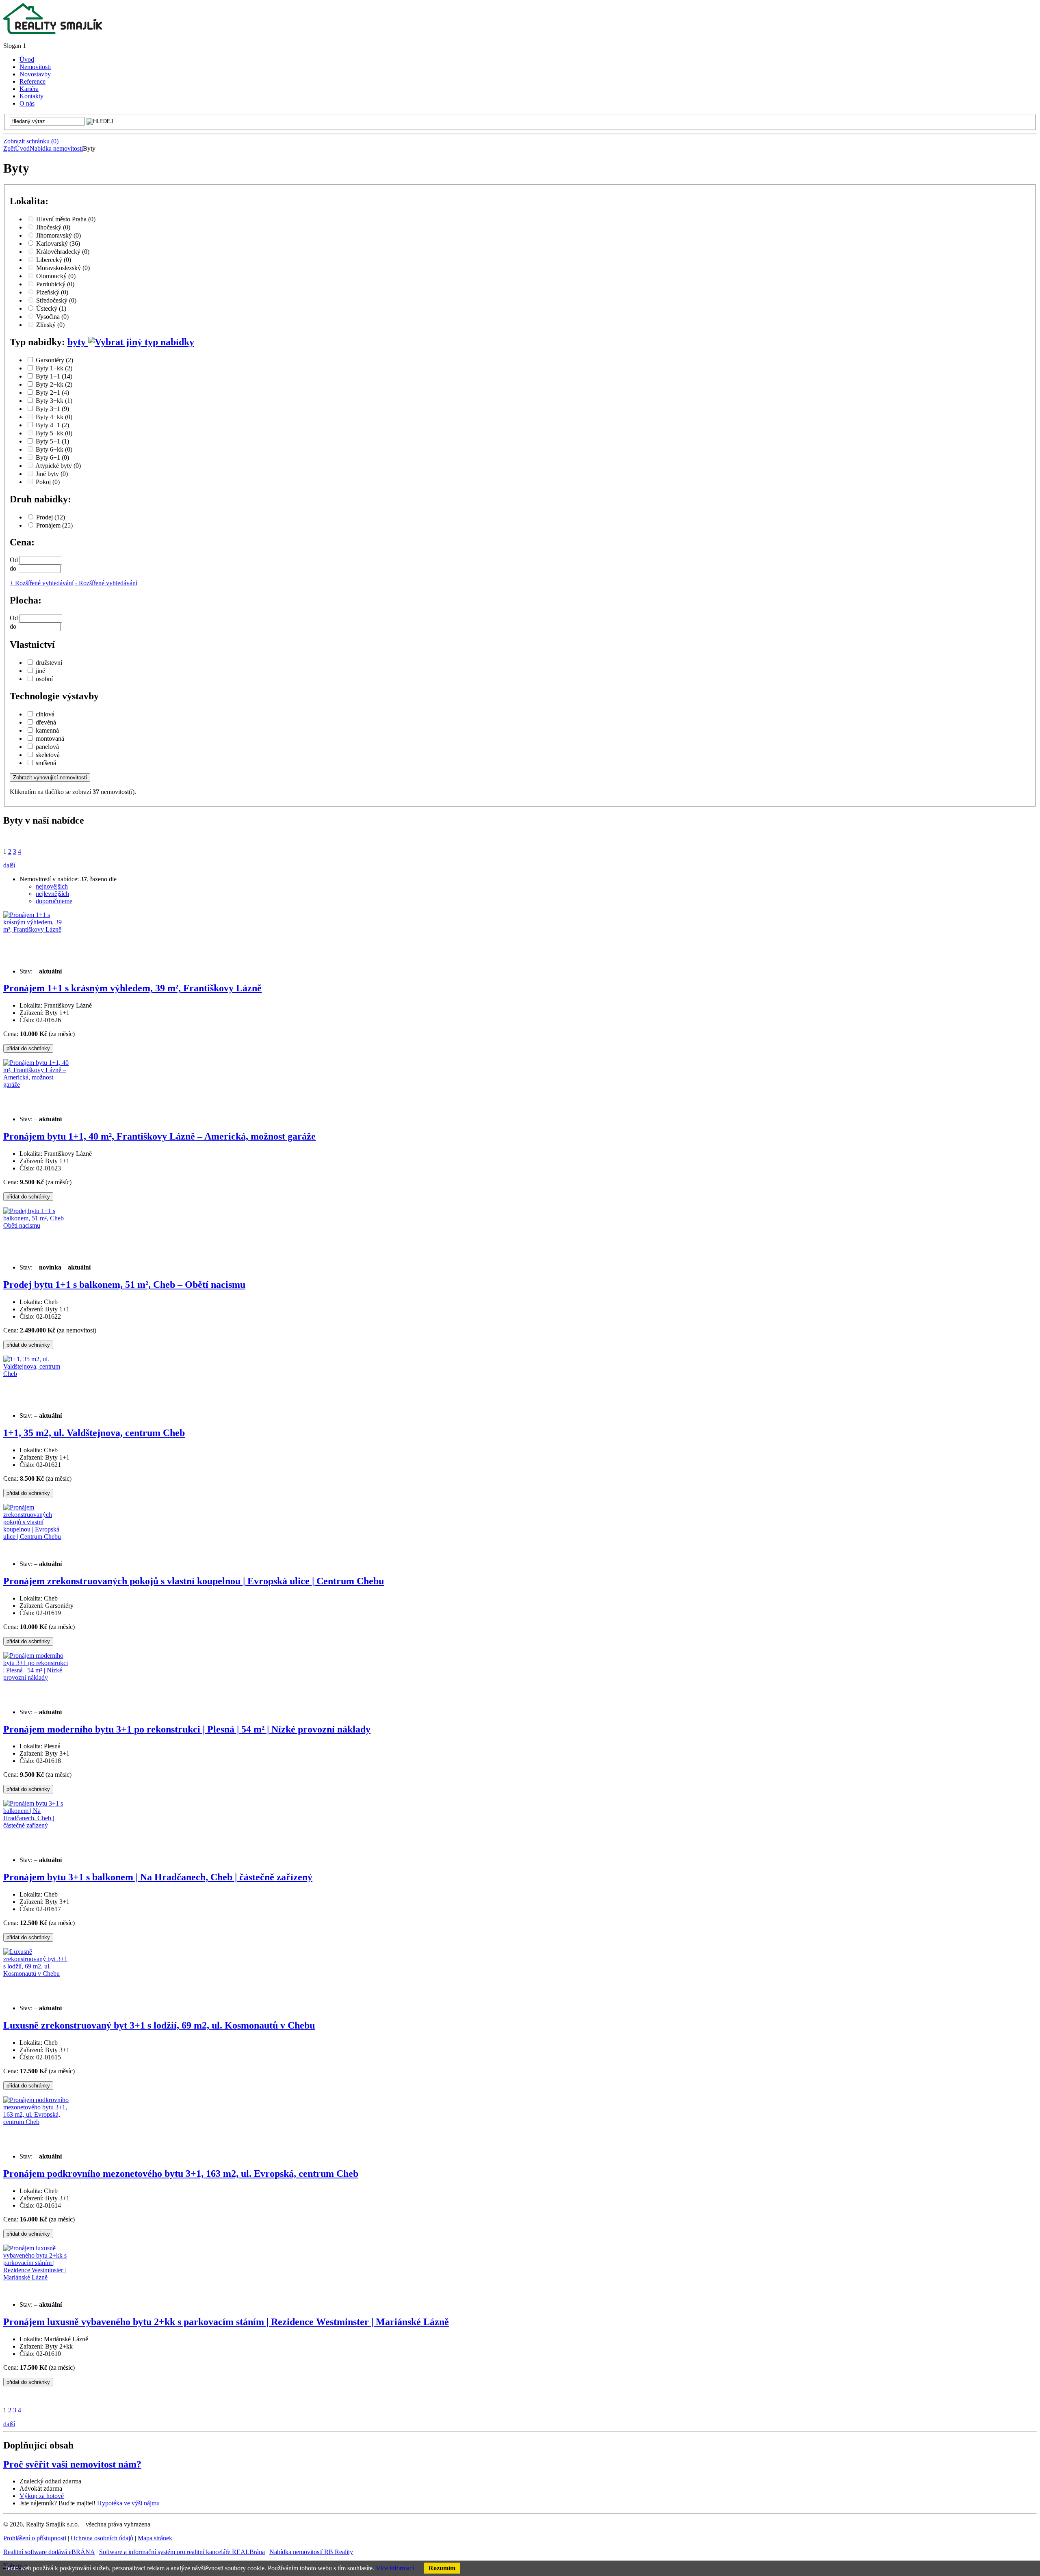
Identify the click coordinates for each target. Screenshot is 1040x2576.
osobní (44, 679)
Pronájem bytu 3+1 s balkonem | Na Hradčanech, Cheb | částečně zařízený (158, 1877)
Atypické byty (58, 466)
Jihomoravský (58, 235)
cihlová (45, 714)
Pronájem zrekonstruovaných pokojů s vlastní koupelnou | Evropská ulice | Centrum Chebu (194, 1581)
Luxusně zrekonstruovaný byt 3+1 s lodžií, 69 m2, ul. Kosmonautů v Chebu (159, 2025)
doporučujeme (54, 901)
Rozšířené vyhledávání (42, 583)
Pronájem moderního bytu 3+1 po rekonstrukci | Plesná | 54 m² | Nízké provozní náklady (187, 1729)
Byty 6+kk (54, 449)
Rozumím (442, 2568)
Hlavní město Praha (66, 219)
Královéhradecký (63, 252)
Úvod (22, 148)
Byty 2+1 (52, 393)
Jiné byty (52, 474)
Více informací (395, 2568)
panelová (47, 747)
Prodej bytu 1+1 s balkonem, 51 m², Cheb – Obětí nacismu (124, 1285)
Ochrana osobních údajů (102, 2538)
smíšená (46, 763)
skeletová (48, 755)
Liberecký (54, 260)
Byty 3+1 (52, 409)
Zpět (9, 148)
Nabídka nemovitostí (56, 148)
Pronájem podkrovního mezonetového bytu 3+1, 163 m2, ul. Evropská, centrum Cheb (181, 2174)
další (9, 865)
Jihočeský (53, 227)
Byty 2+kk (54, 384)
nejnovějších (52, 886)
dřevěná (46, 722)
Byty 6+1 (52, 457)
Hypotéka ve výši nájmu (128, 2503)
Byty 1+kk (54, 368)
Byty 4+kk (54, 417)
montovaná (50, 739)
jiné (40, 671)
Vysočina (52, 317)
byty (78, 342)
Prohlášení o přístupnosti (35, 2538)
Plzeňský (52, 292)
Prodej (51, 517)
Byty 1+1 (54, 376)
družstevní (49, 663)
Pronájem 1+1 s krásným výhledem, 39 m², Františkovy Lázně (132, 988)
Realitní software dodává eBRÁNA (49, 2552)
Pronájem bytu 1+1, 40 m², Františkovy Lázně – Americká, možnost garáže (159, 1136)
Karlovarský (58, 243)
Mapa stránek (155, 2538)
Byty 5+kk (54, 433)
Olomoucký (56, 276)
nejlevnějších (52, 894)
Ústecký (51, 308)
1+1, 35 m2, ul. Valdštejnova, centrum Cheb (94, 1433)
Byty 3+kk (54, 401)
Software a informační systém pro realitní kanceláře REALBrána (182, 2552)
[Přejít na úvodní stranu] (53, 32)
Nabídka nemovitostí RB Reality (311, 2552)
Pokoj (48, 482)
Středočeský (56, 300)
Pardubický (55, 284)
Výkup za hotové (42, 2496)
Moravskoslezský (63, 268)
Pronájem (54, 525)
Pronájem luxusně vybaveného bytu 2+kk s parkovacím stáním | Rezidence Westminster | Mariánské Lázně (226, 2322)
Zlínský (50, 325)
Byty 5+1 (52, 441)
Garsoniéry (54, 360)
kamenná (47, 730)
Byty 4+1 (52, 425)
